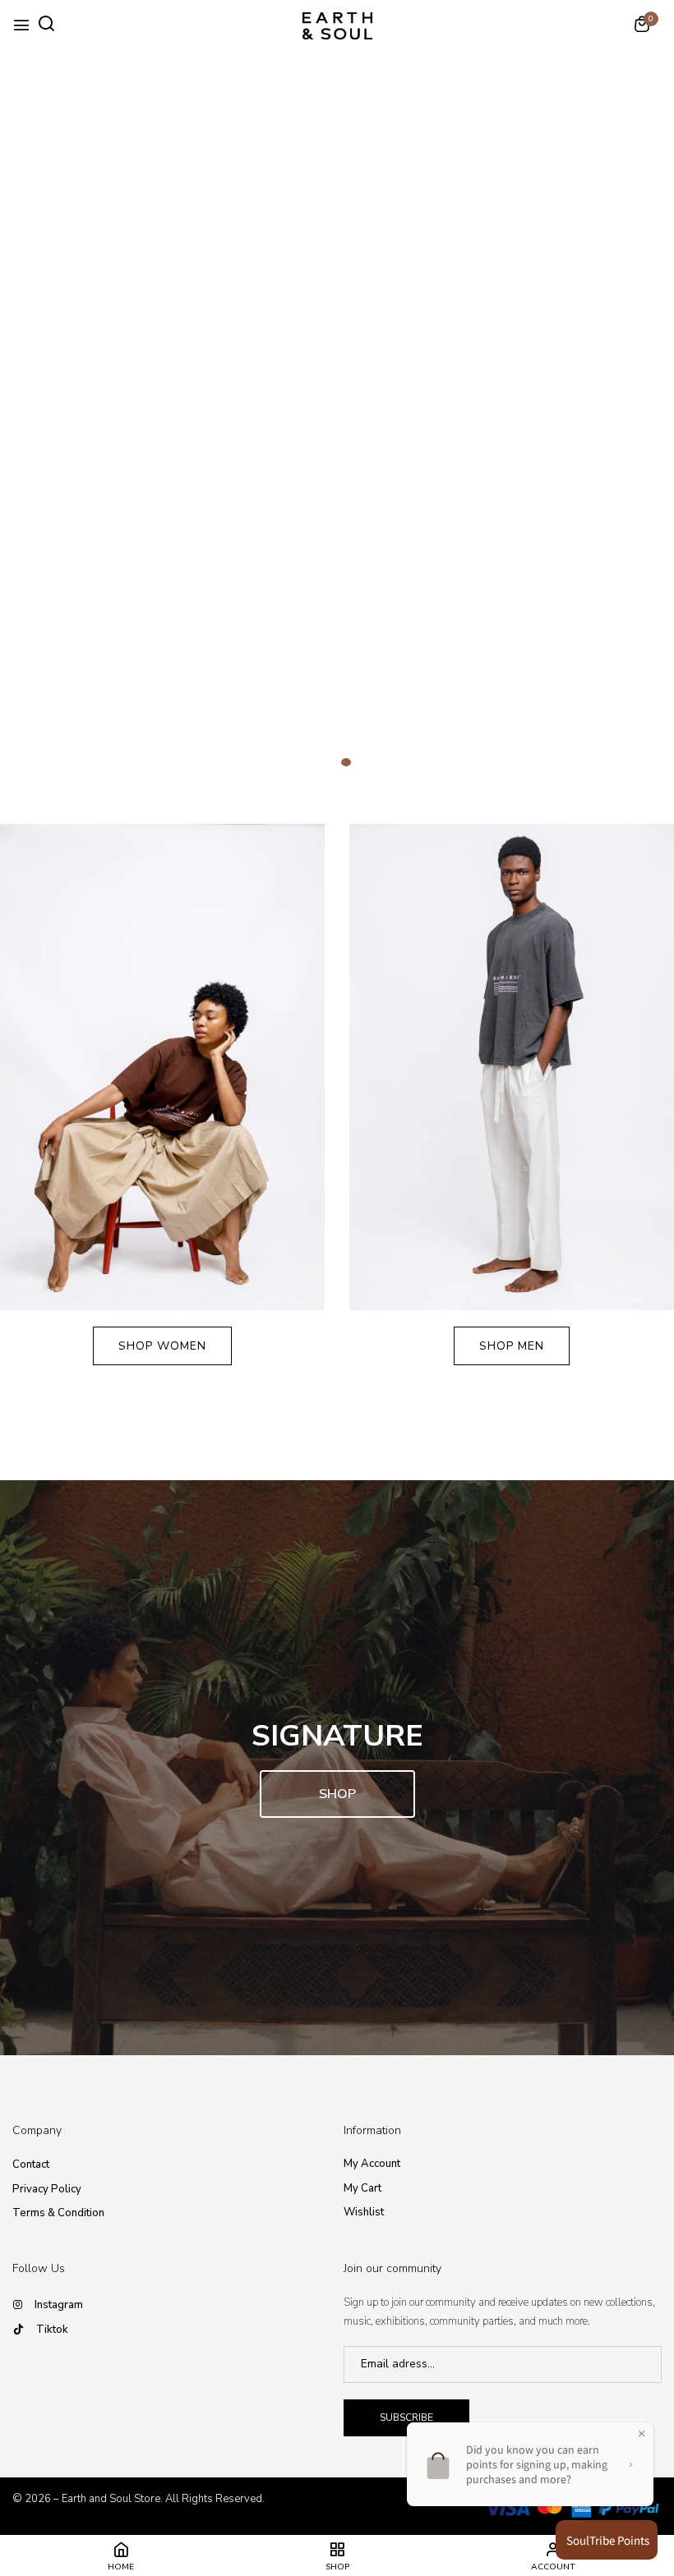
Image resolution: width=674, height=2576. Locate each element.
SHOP (337, 1794)
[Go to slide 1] (328, 762)
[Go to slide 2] (346, 762)
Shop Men (512, 1346)
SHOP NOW (337, 480)
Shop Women (162, 1346)
